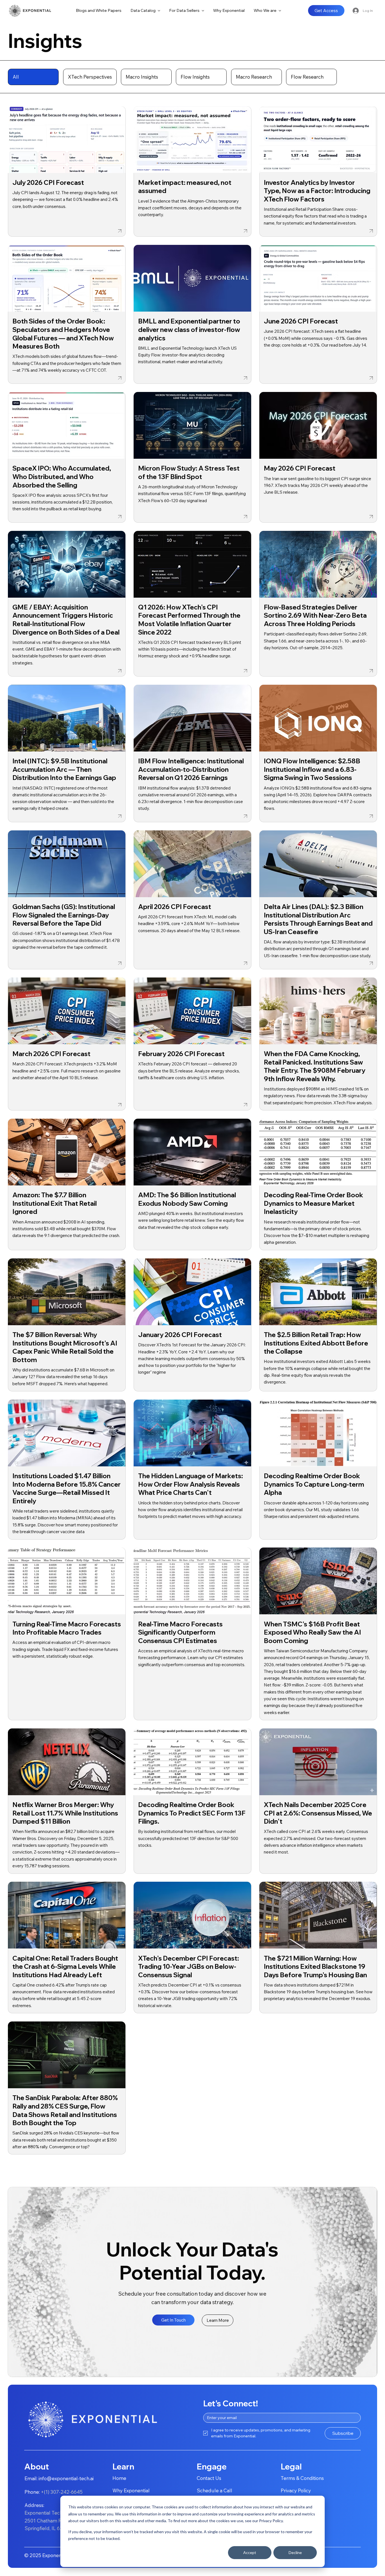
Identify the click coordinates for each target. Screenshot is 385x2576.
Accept (250, 2552)
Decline (295, 2552)
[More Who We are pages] (280, 11)
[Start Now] (67, 172)
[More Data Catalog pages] (159, 11)
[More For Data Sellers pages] (203, 11)
